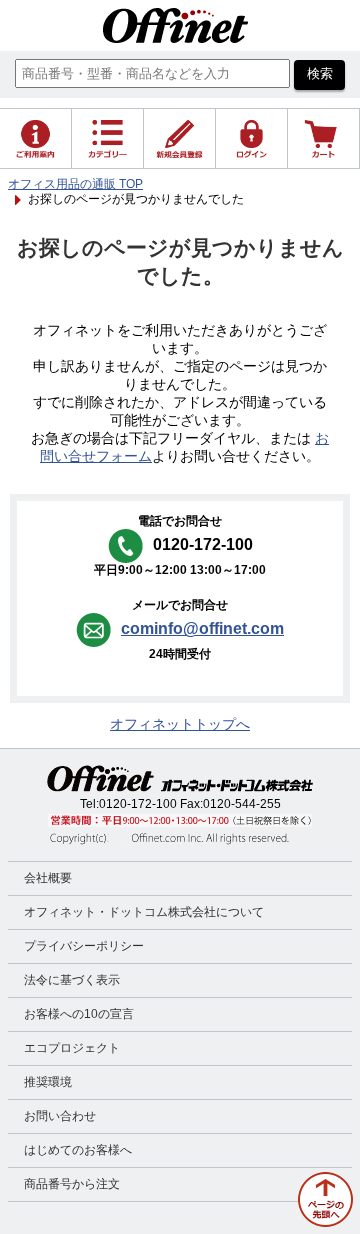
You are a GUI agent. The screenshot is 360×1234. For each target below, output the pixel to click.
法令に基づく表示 (72, 980)
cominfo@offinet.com (202, 628)
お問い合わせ (60, 1116)
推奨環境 (48, 1082)
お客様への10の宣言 (79, 1014)
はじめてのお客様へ (78, 1150)
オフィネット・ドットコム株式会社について (144, 912)
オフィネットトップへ (180, 724)
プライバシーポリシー (84, 946)
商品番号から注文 (72, 1184)
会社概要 (48, 878)
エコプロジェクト (72, 1048)
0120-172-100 (138, 804)
